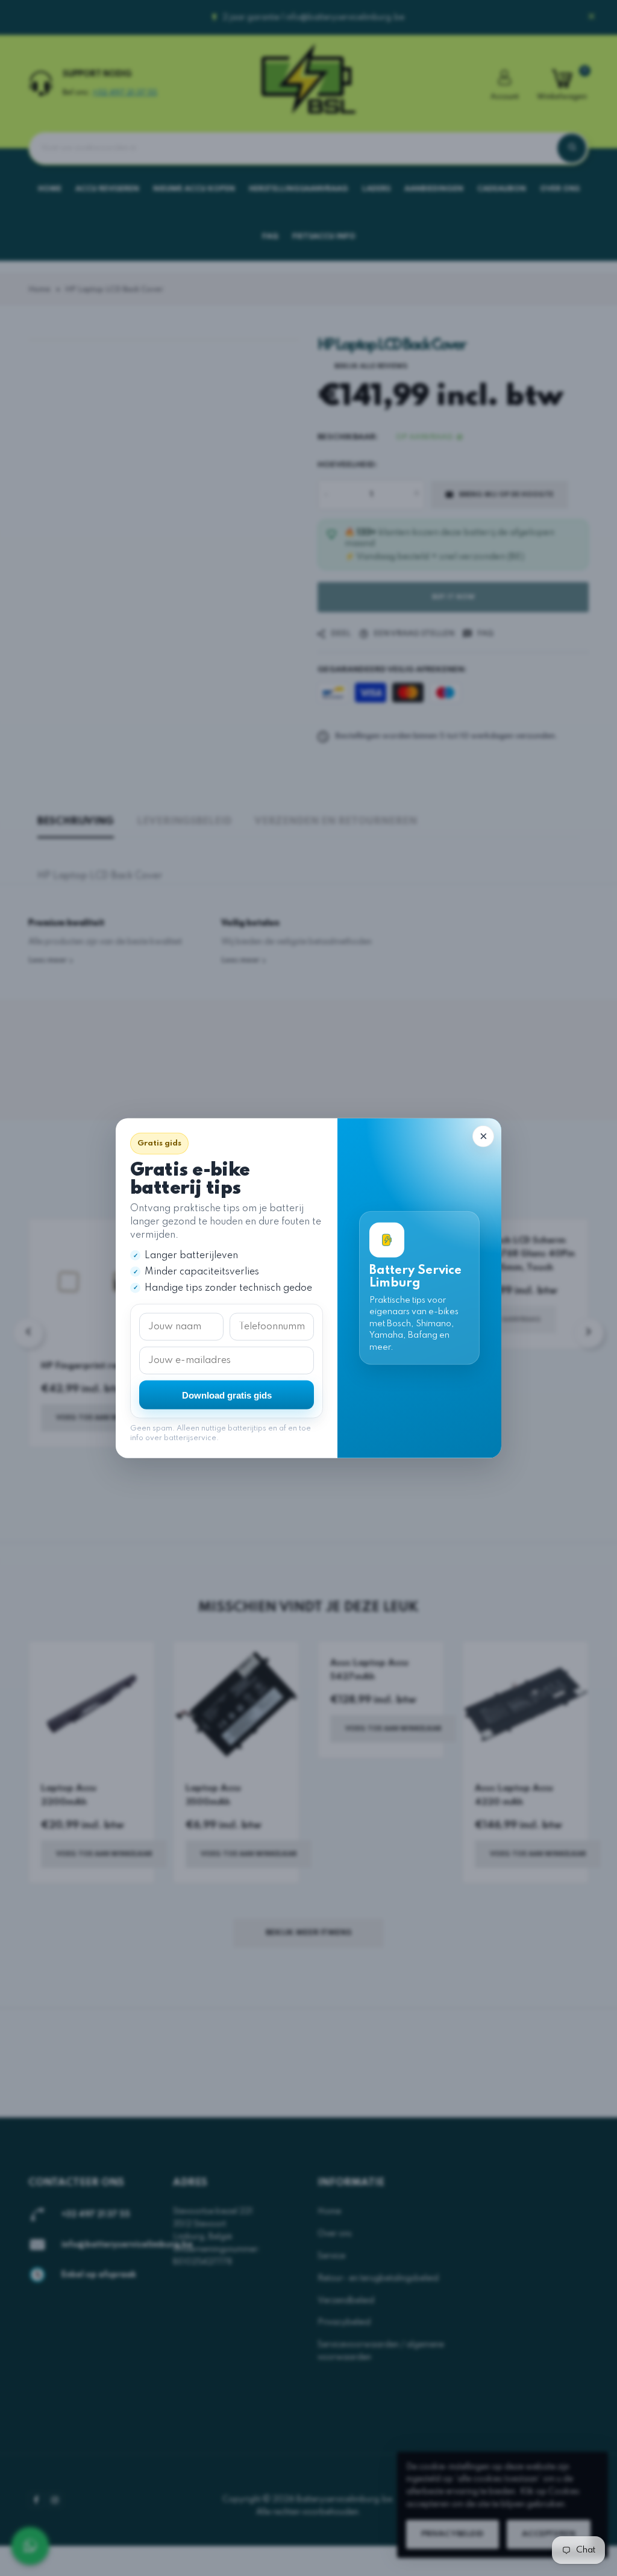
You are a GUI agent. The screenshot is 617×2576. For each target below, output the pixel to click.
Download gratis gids (227, 1395)
